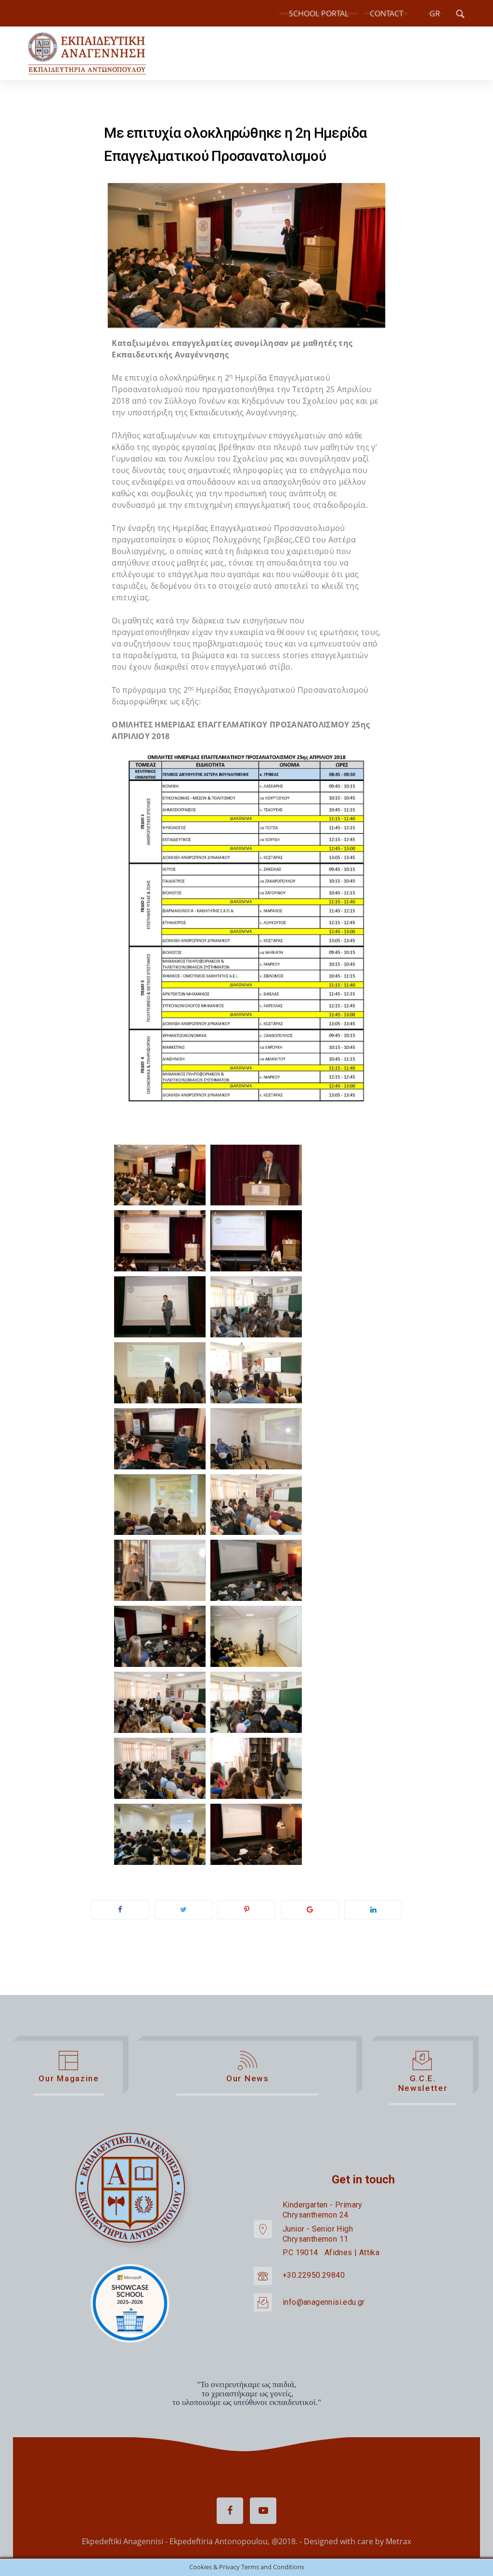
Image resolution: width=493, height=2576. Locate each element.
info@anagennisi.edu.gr (324, 2302)
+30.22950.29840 (314, 2276)
